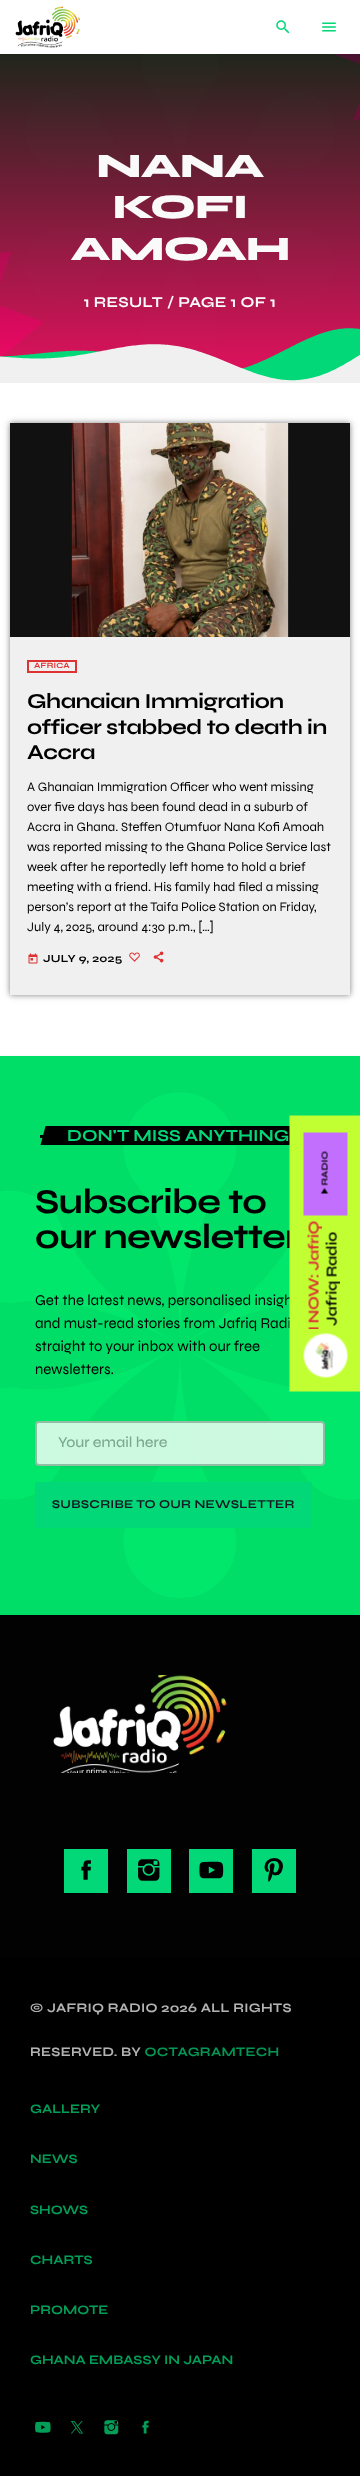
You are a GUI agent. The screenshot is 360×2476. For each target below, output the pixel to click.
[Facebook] (146, 2429)
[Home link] (63, 27)
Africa (52, 666)
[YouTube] (43, 2429)
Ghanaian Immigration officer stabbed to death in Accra (177, 726)
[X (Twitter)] (77, 2429)
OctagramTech (212, 2052)
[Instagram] (111, 2429)
